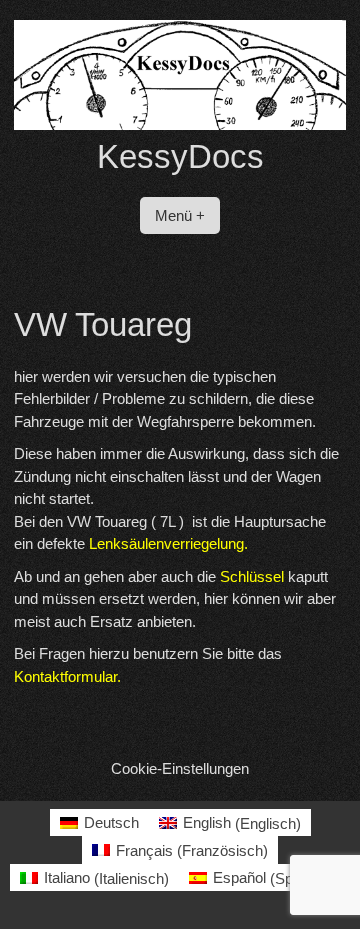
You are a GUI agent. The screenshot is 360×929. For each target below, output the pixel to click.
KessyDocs (180, 156)
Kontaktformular (65, 676)
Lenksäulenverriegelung (166, 543)
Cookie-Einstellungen (180, 768)
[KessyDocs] (179, 124)
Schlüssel (252, 576)
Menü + (180, 215)
